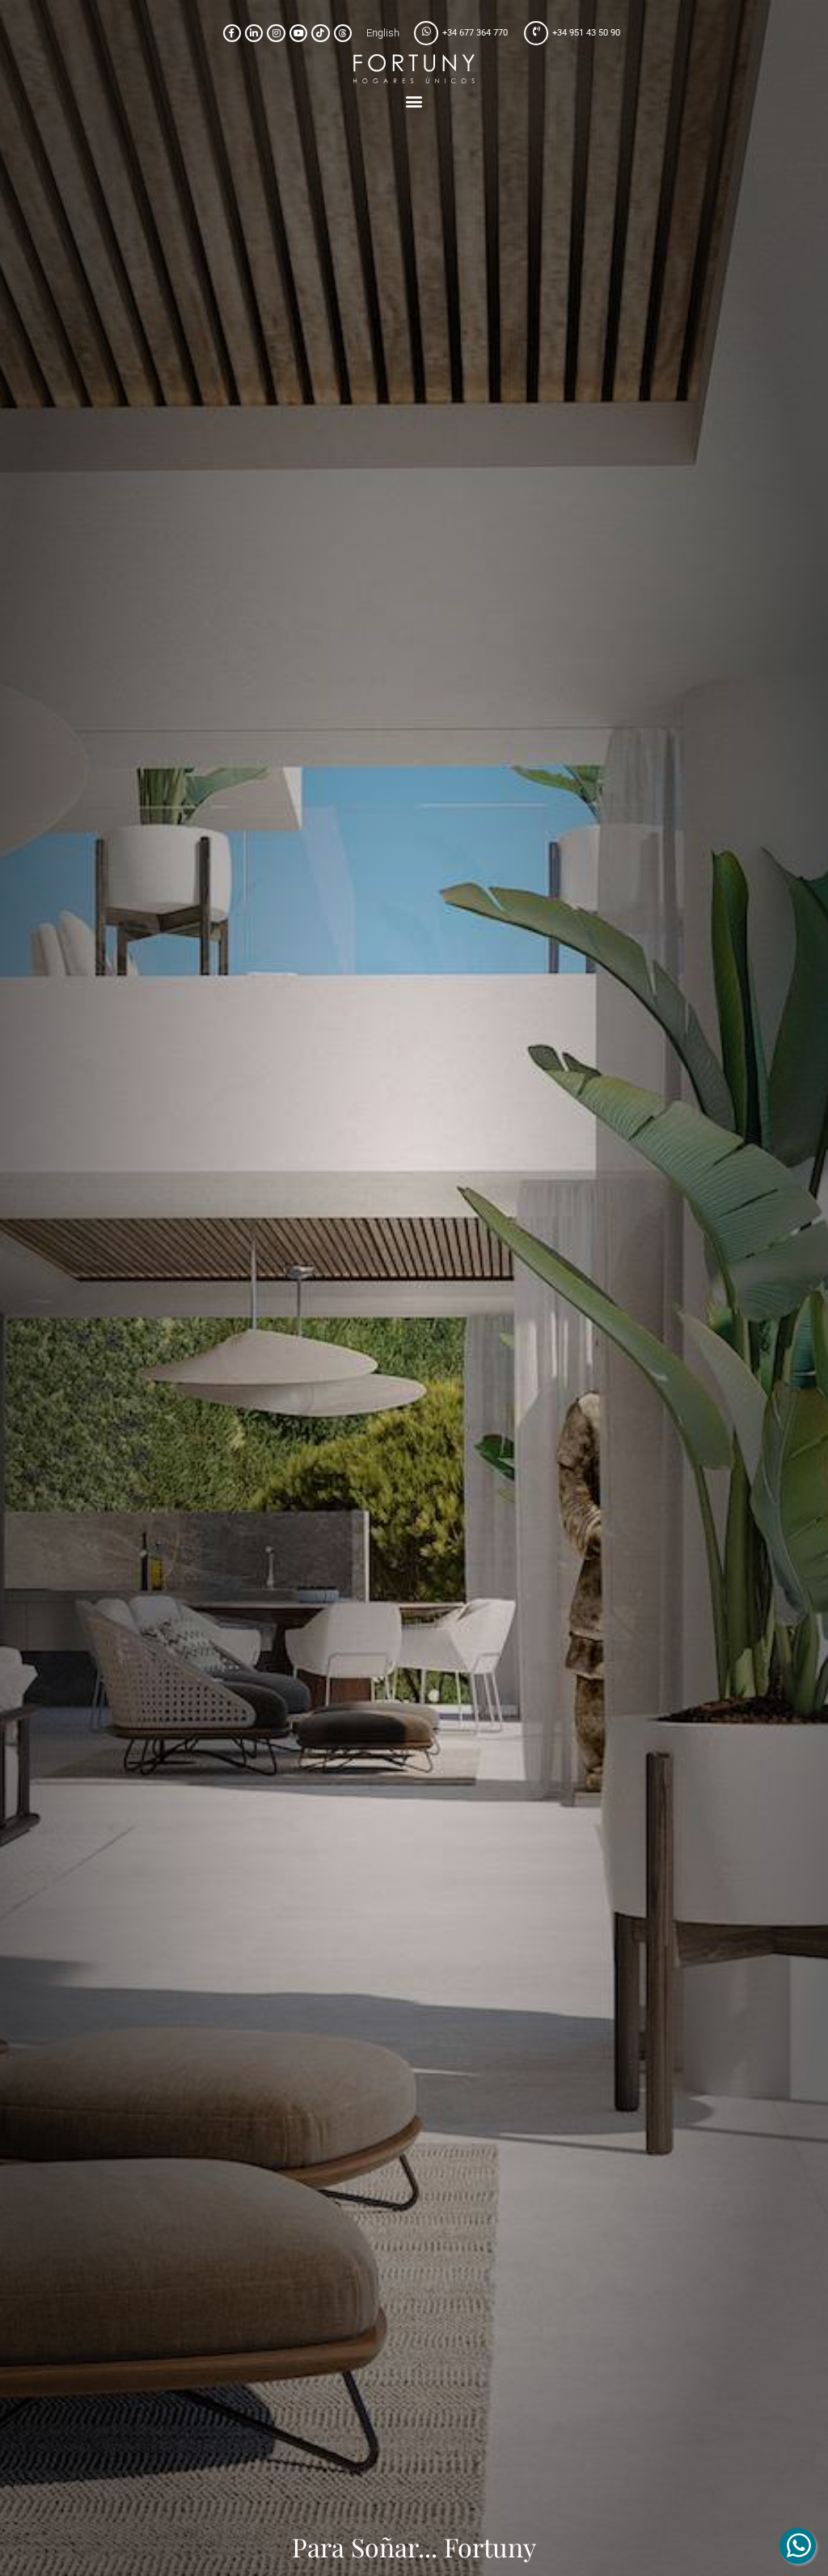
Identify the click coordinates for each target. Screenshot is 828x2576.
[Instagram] (276, 33)
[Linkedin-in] (254, 33)
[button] (414, 101)
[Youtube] (298, 33)
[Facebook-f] (232, 33)
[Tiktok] (320, 33)
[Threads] (343, 33)
